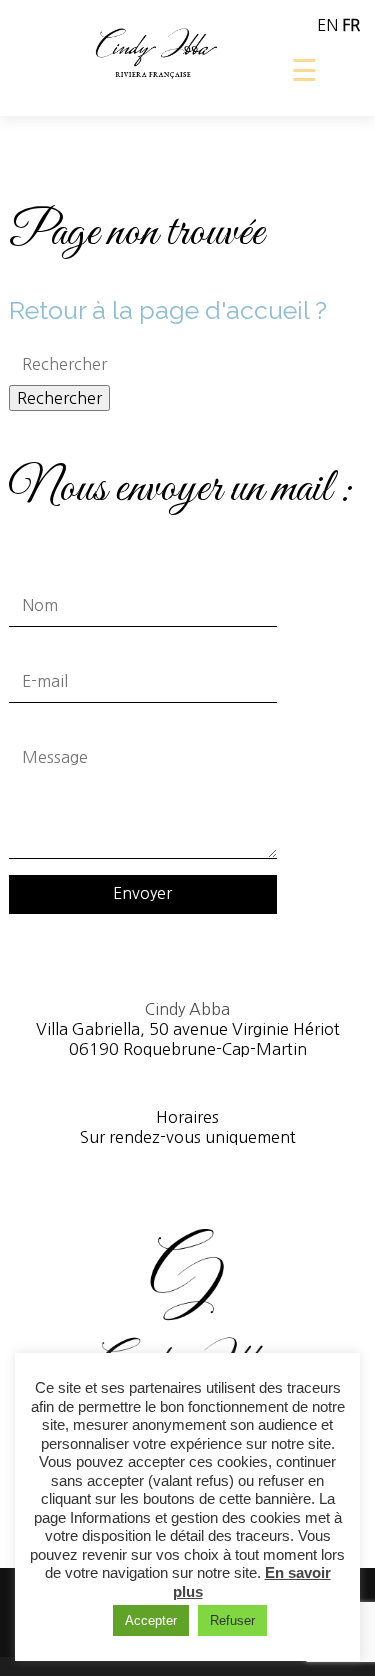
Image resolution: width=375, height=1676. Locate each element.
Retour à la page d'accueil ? (168, 310)
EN (327, 25)
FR (351, 25)
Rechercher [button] (59, 398)
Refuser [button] (232, 1620)
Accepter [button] (151, 1620)
